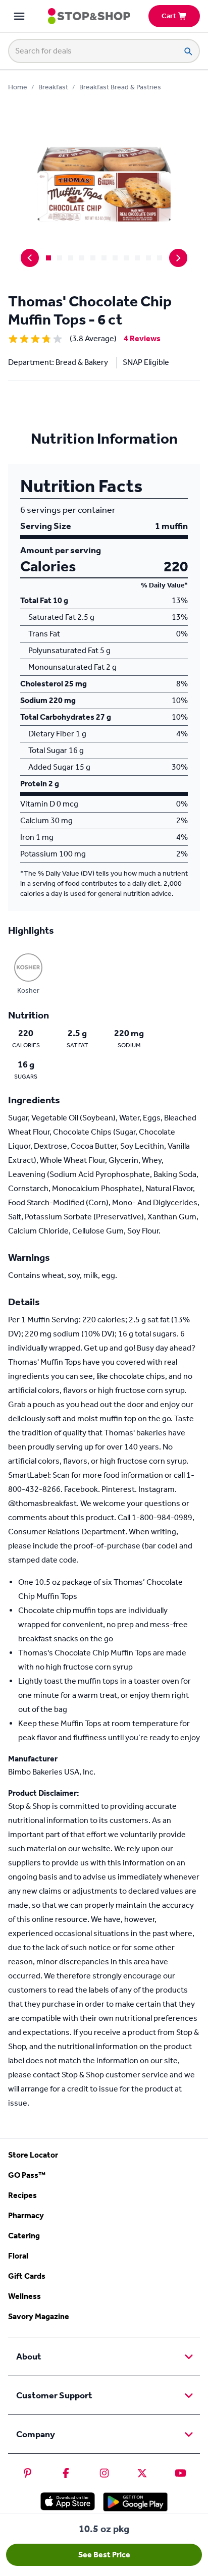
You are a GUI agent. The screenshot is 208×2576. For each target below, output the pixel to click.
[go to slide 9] (137, 258)
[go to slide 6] (104, 258)
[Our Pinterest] (28, 2473)
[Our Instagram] (104, 2473)
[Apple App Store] (68, 2501)
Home (18, 87)
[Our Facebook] (66, 2473)
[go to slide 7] (115, 258)
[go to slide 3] (71, 258)
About (29, 2356)
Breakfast (53, 87)
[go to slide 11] (160, 258)
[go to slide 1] (48, 258)
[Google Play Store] (135, 2502)
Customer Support (54, 2395)
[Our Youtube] (180, 2473)
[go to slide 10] (148, 258)
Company (36, 2434)
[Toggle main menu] (19, 16)
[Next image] (178, 258)
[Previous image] (30, 258)
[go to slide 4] (82, 258)
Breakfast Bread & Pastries (120, 87)
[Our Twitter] (142, 2473)
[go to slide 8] (126, 258)
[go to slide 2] (60, 258)
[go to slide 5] (93, 258)
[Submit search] (188, 51)
